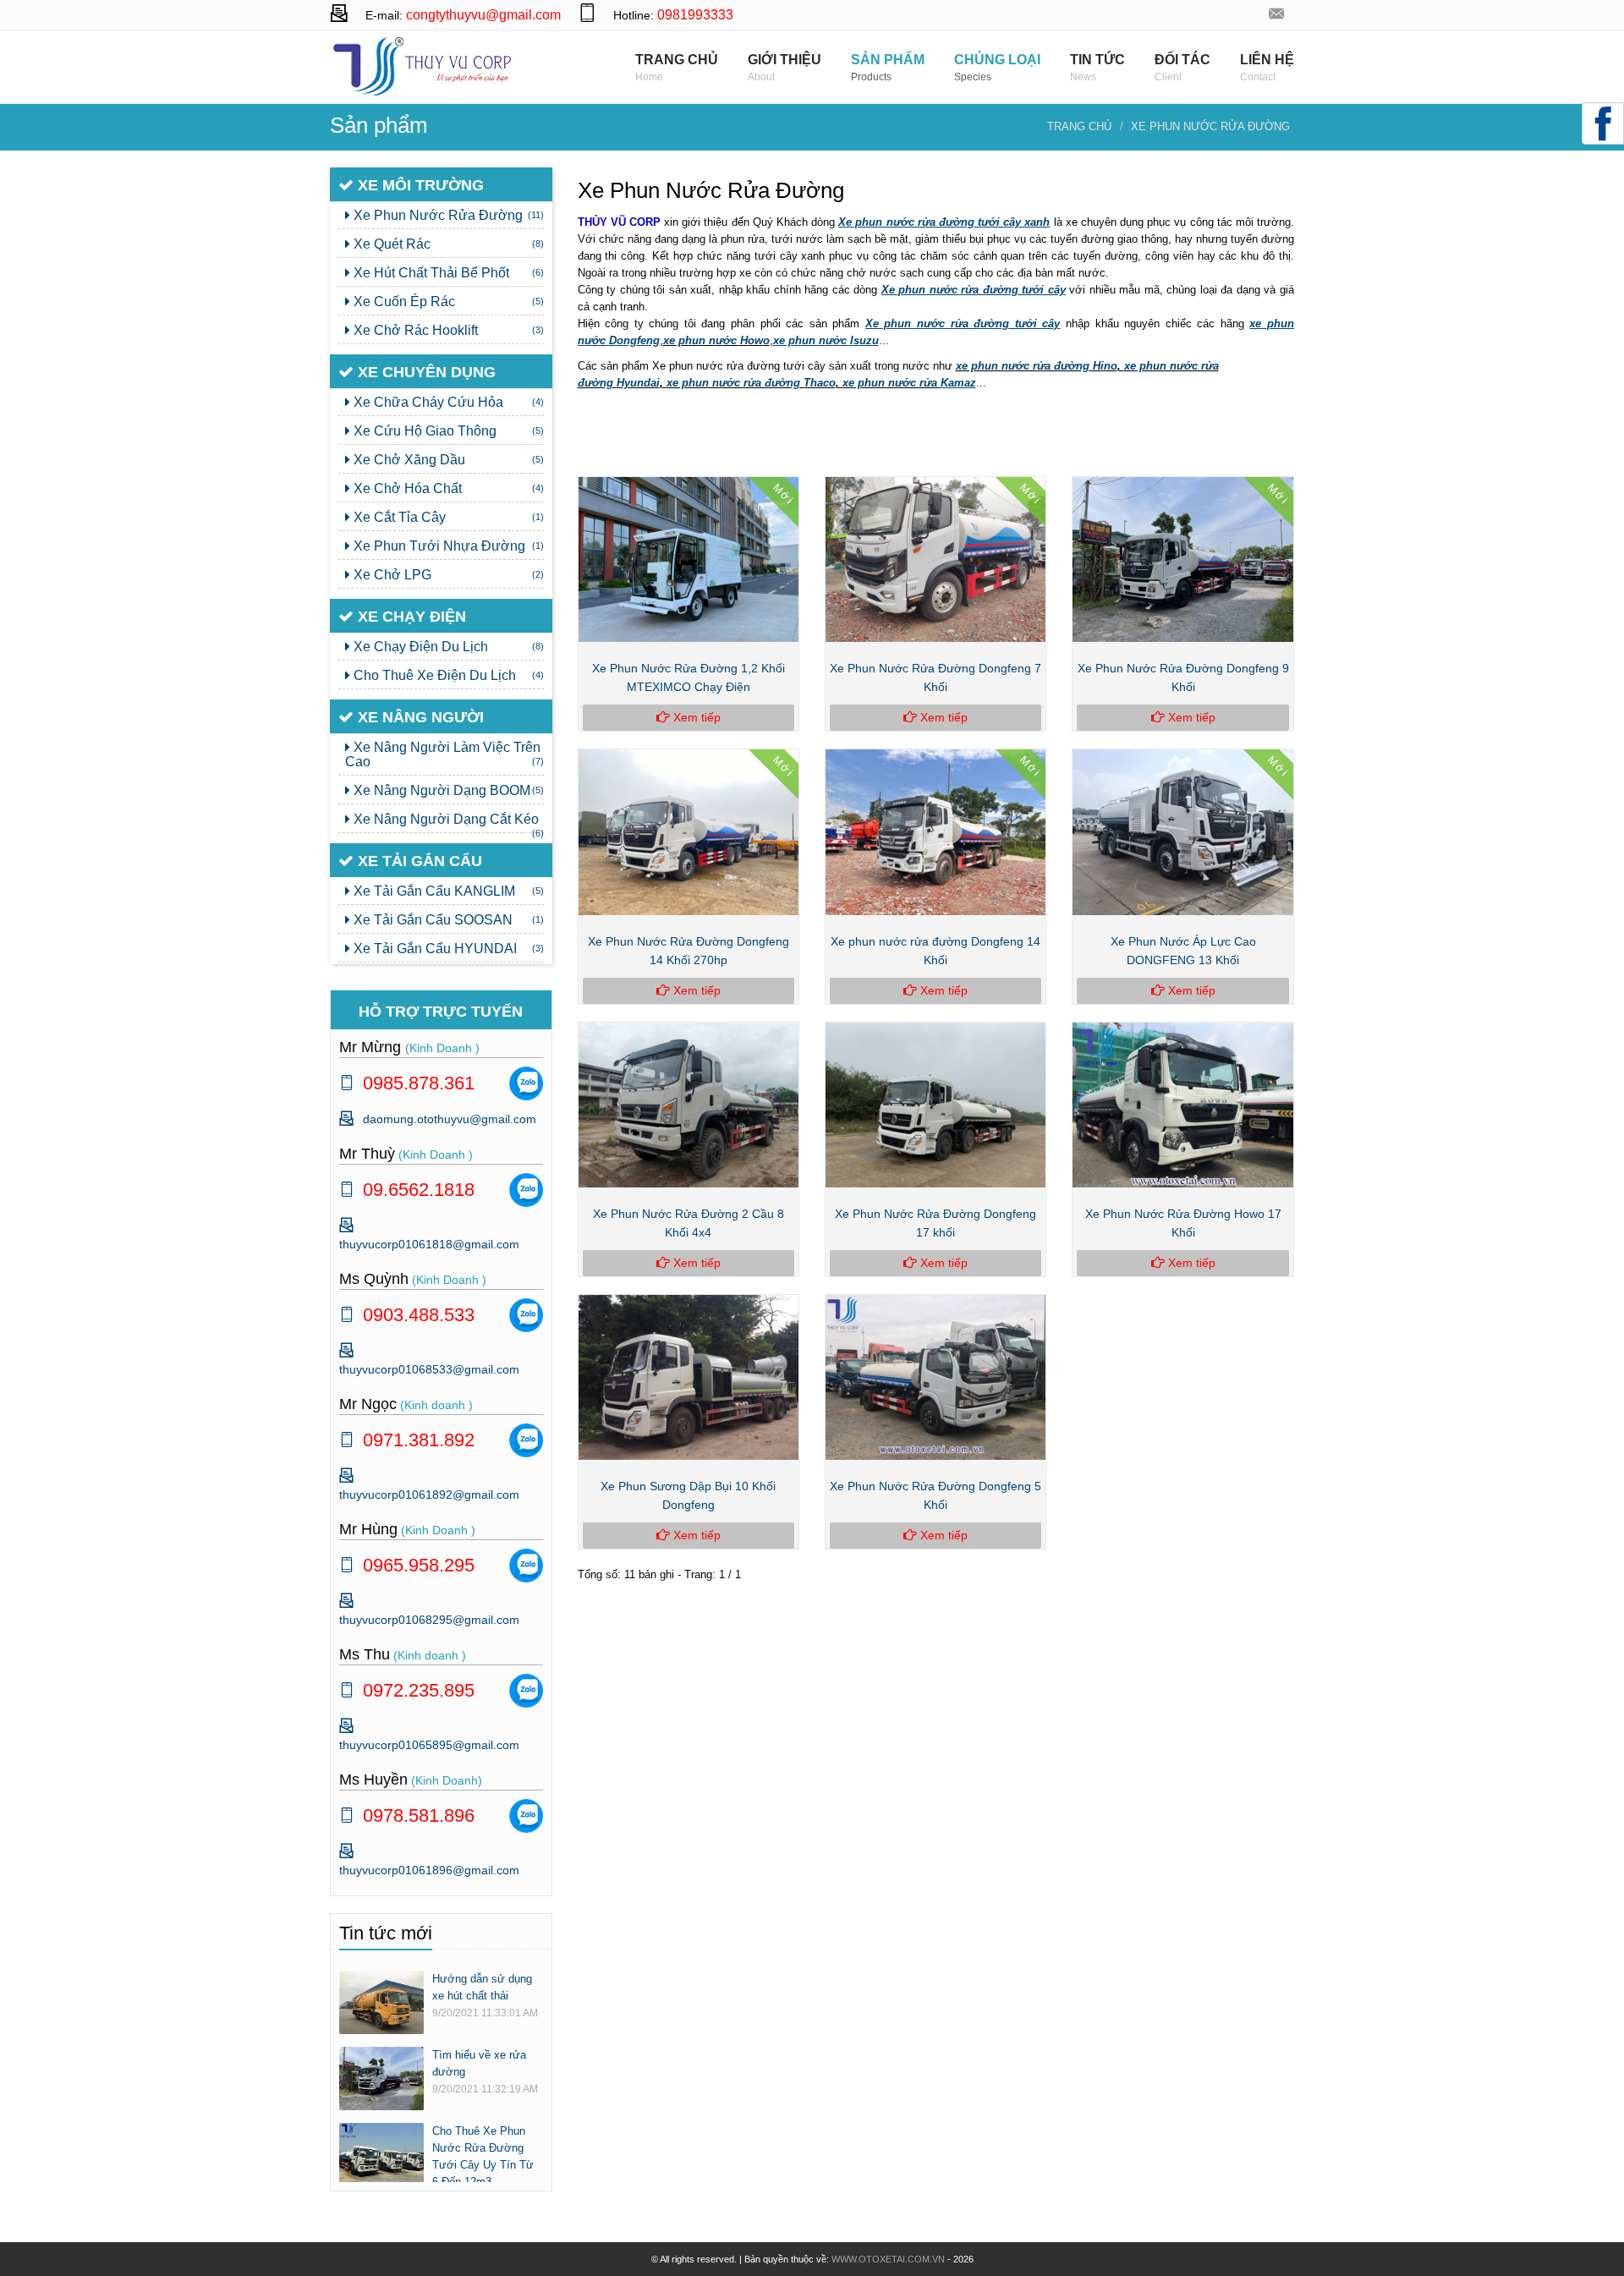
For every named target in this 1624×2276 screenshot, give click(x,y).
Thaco (820, 383)
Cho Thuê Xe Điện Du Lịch (447, 675)
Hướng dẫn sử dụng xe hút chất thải (482, 1987)
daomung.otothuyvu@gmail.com (1277, 15)
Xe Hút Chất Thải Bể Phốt (447, 273)
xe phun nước (702, 340)
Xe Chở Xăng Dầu (447, 460)
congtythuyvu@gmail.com (483, 15)
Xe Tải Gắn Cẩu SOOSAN (447, 920)
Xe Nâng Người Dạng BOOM (447, 790)
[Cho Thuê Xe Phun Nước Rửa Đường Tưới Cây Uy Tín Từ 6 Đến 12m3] (381, 2154)
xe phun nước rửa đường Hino (1037, 366)
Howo (755, 340)
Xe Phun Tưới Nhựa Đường (447, 546)
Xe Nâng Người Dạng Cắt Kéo (447, 823)
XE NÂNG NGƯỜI (419, 717)
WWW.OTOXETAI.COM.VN (888, 2259)
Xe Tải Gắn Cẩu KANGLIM (447, 891)
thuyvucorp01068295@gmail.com (429, 1620)
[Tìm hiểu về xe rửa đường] (381, 2078)
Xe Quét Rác (447, 244)
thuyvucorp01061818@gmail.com (429, 1244)
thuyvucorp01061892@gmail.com (429, 1494)
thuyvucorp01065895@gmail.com (429, 1745)
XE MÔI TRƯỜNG (419, 185)
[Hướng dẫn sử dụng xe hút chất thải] (381, 2002)
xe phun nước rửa (892, 383)
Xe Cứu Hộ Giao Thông (447, 431)
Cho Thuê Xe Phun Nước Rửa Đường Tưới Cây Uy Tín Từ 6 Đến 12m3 (483, 2156)
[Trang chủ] (423, 65)
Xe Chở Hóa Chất (447, 488)
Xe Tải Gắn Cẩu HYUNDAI (447, 949)
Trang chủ (1079, 126)
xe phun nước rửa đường (735, 383)
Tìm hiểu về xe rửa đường (479, 2063)
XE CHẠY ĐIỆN (410, 617)
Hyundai (638, 383)
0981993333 (695, 15)
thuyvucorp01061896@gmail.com (429, 1870)
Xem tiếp (695, 717)
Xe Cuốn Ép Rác (447, 302)
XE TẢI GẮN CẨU (418, 861)
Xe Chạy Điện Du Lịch (447, 647)
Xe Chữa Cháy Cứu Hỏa (447, 402)
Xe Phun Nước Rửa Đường (1210, 126)
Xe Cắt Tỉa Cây (447, 517)
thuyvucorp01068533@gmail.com (429, 1369)
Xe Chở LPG (447, 575)
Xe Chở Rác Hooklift (447, 330)
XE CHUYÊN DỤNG (425, 372)
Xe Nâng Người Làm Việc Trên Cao (444, 754)
